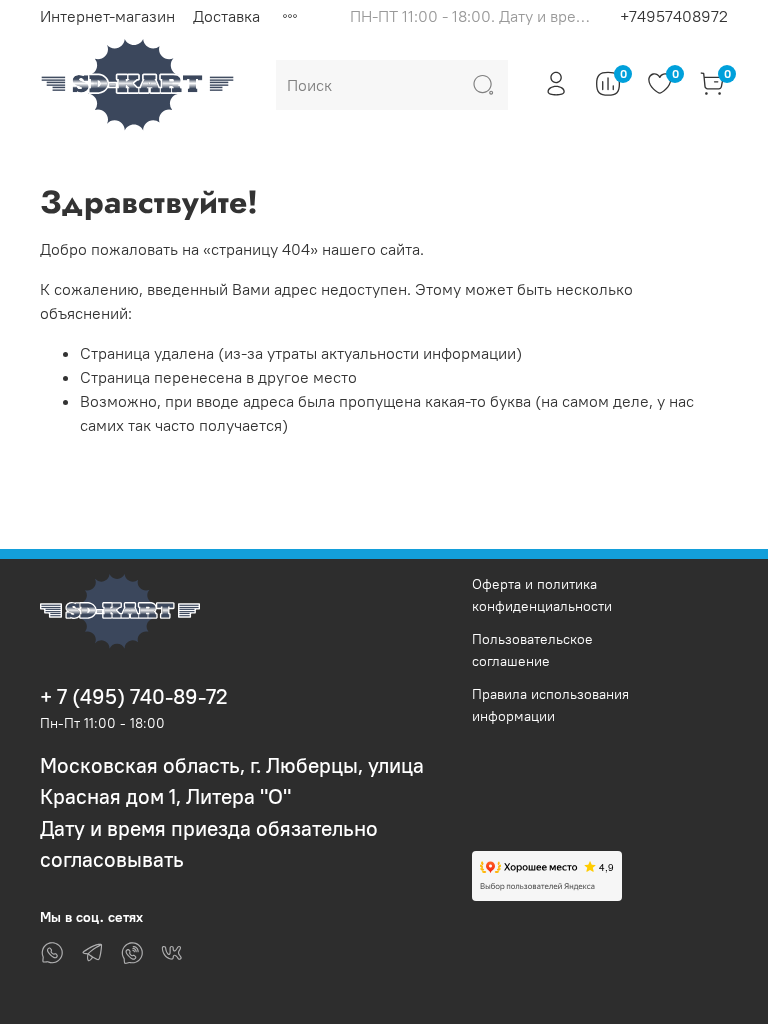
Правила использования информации (550, 705)
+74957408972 (674, 16)
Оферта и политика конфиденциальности (542, 595)
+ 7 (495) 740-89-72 (134, 696)
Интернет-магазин (107, 16)
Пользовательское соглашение (532, 650)
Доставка (226, 16)
